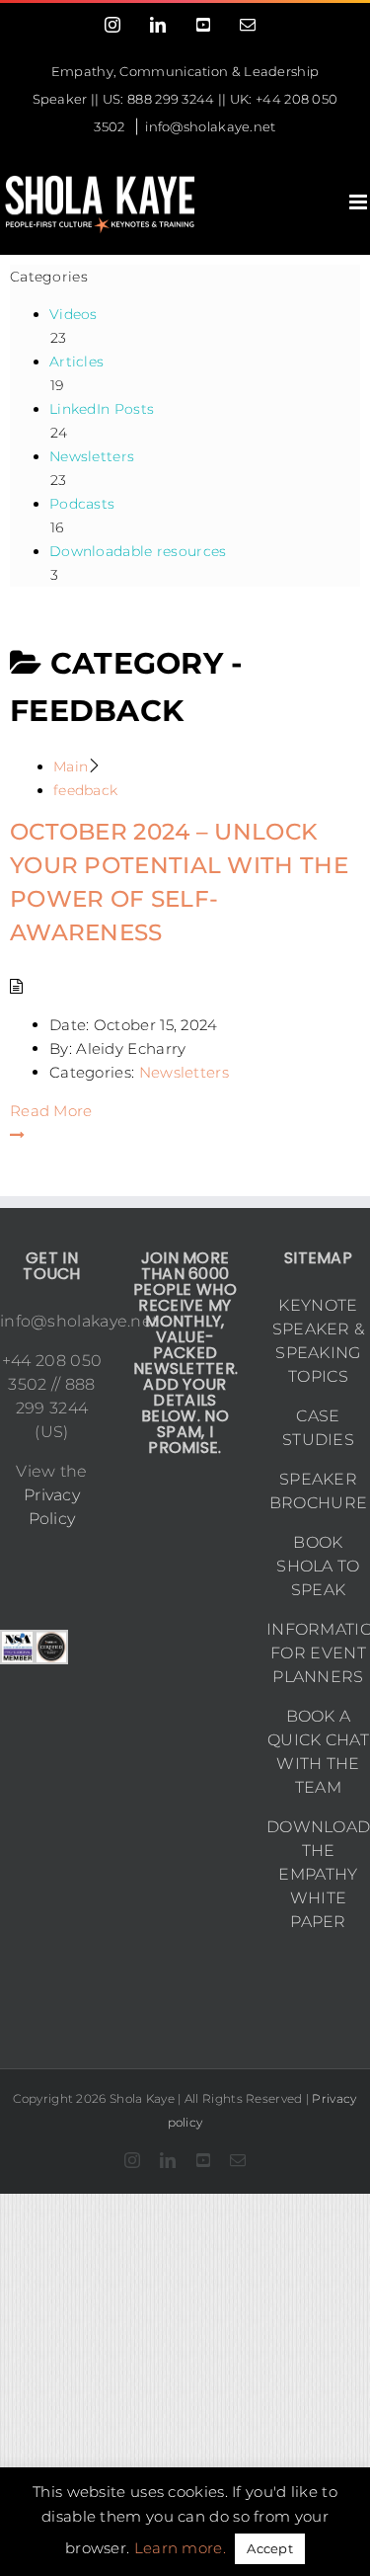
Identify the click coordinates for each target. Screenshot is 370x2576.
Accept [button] (270, 2548)
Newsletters (184, 1072)
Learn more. (180, 2548)
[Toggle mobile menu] (360, 202)
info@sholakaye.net (210, 126)
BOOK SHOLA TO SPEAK (318, 1566)
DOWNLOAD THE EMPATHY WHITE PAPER (318, 1874)
